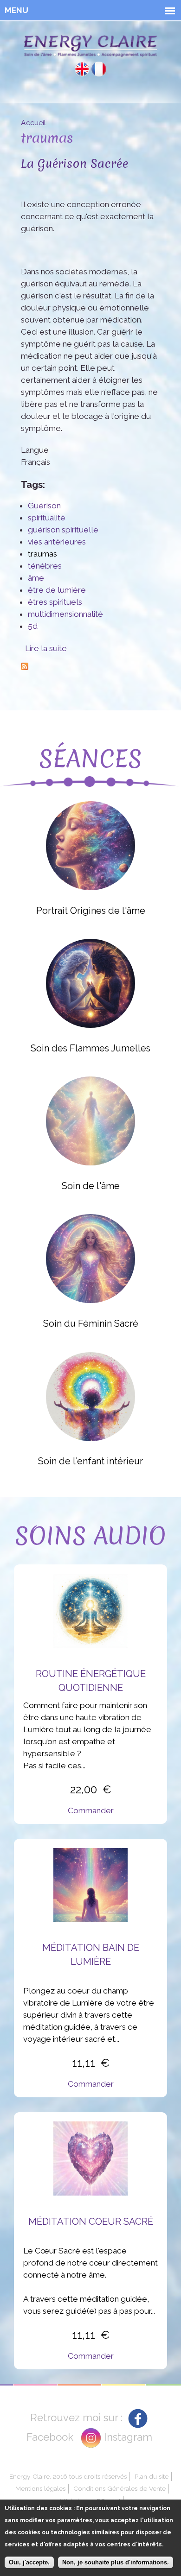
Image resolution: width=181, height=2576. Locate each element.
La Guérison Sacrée (74, 163)
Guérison (44, 506)
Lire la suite (46, 648)
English (82, 69)
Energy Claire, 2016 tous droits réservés (68, 2476)
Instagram (128, 2437)
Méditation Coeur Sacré (91, 2222)
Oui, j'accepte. (29, 2562)
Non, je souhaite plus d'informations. (116, 2562)
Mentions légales (40, 2488)
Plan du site (152, 2476)
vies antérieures (57, 542)
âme (36, 578)
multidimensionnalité (65, 614)
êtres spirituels (55, 602)
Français (99, 69)
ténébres (45, 566)
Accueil (33, 123)
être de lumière (57, 590)
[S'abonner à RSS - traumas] (25, 664)
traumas (42, 554)
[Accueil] (90, 48)
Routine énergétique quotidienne (91, 1681)
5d (33, 626)
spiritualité (47, 518)
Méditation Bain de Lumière (91, 1955)
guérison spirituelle (63, 530)
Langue (35, 450)
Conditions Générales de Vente (120, 2488)
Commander (91, 1810)
